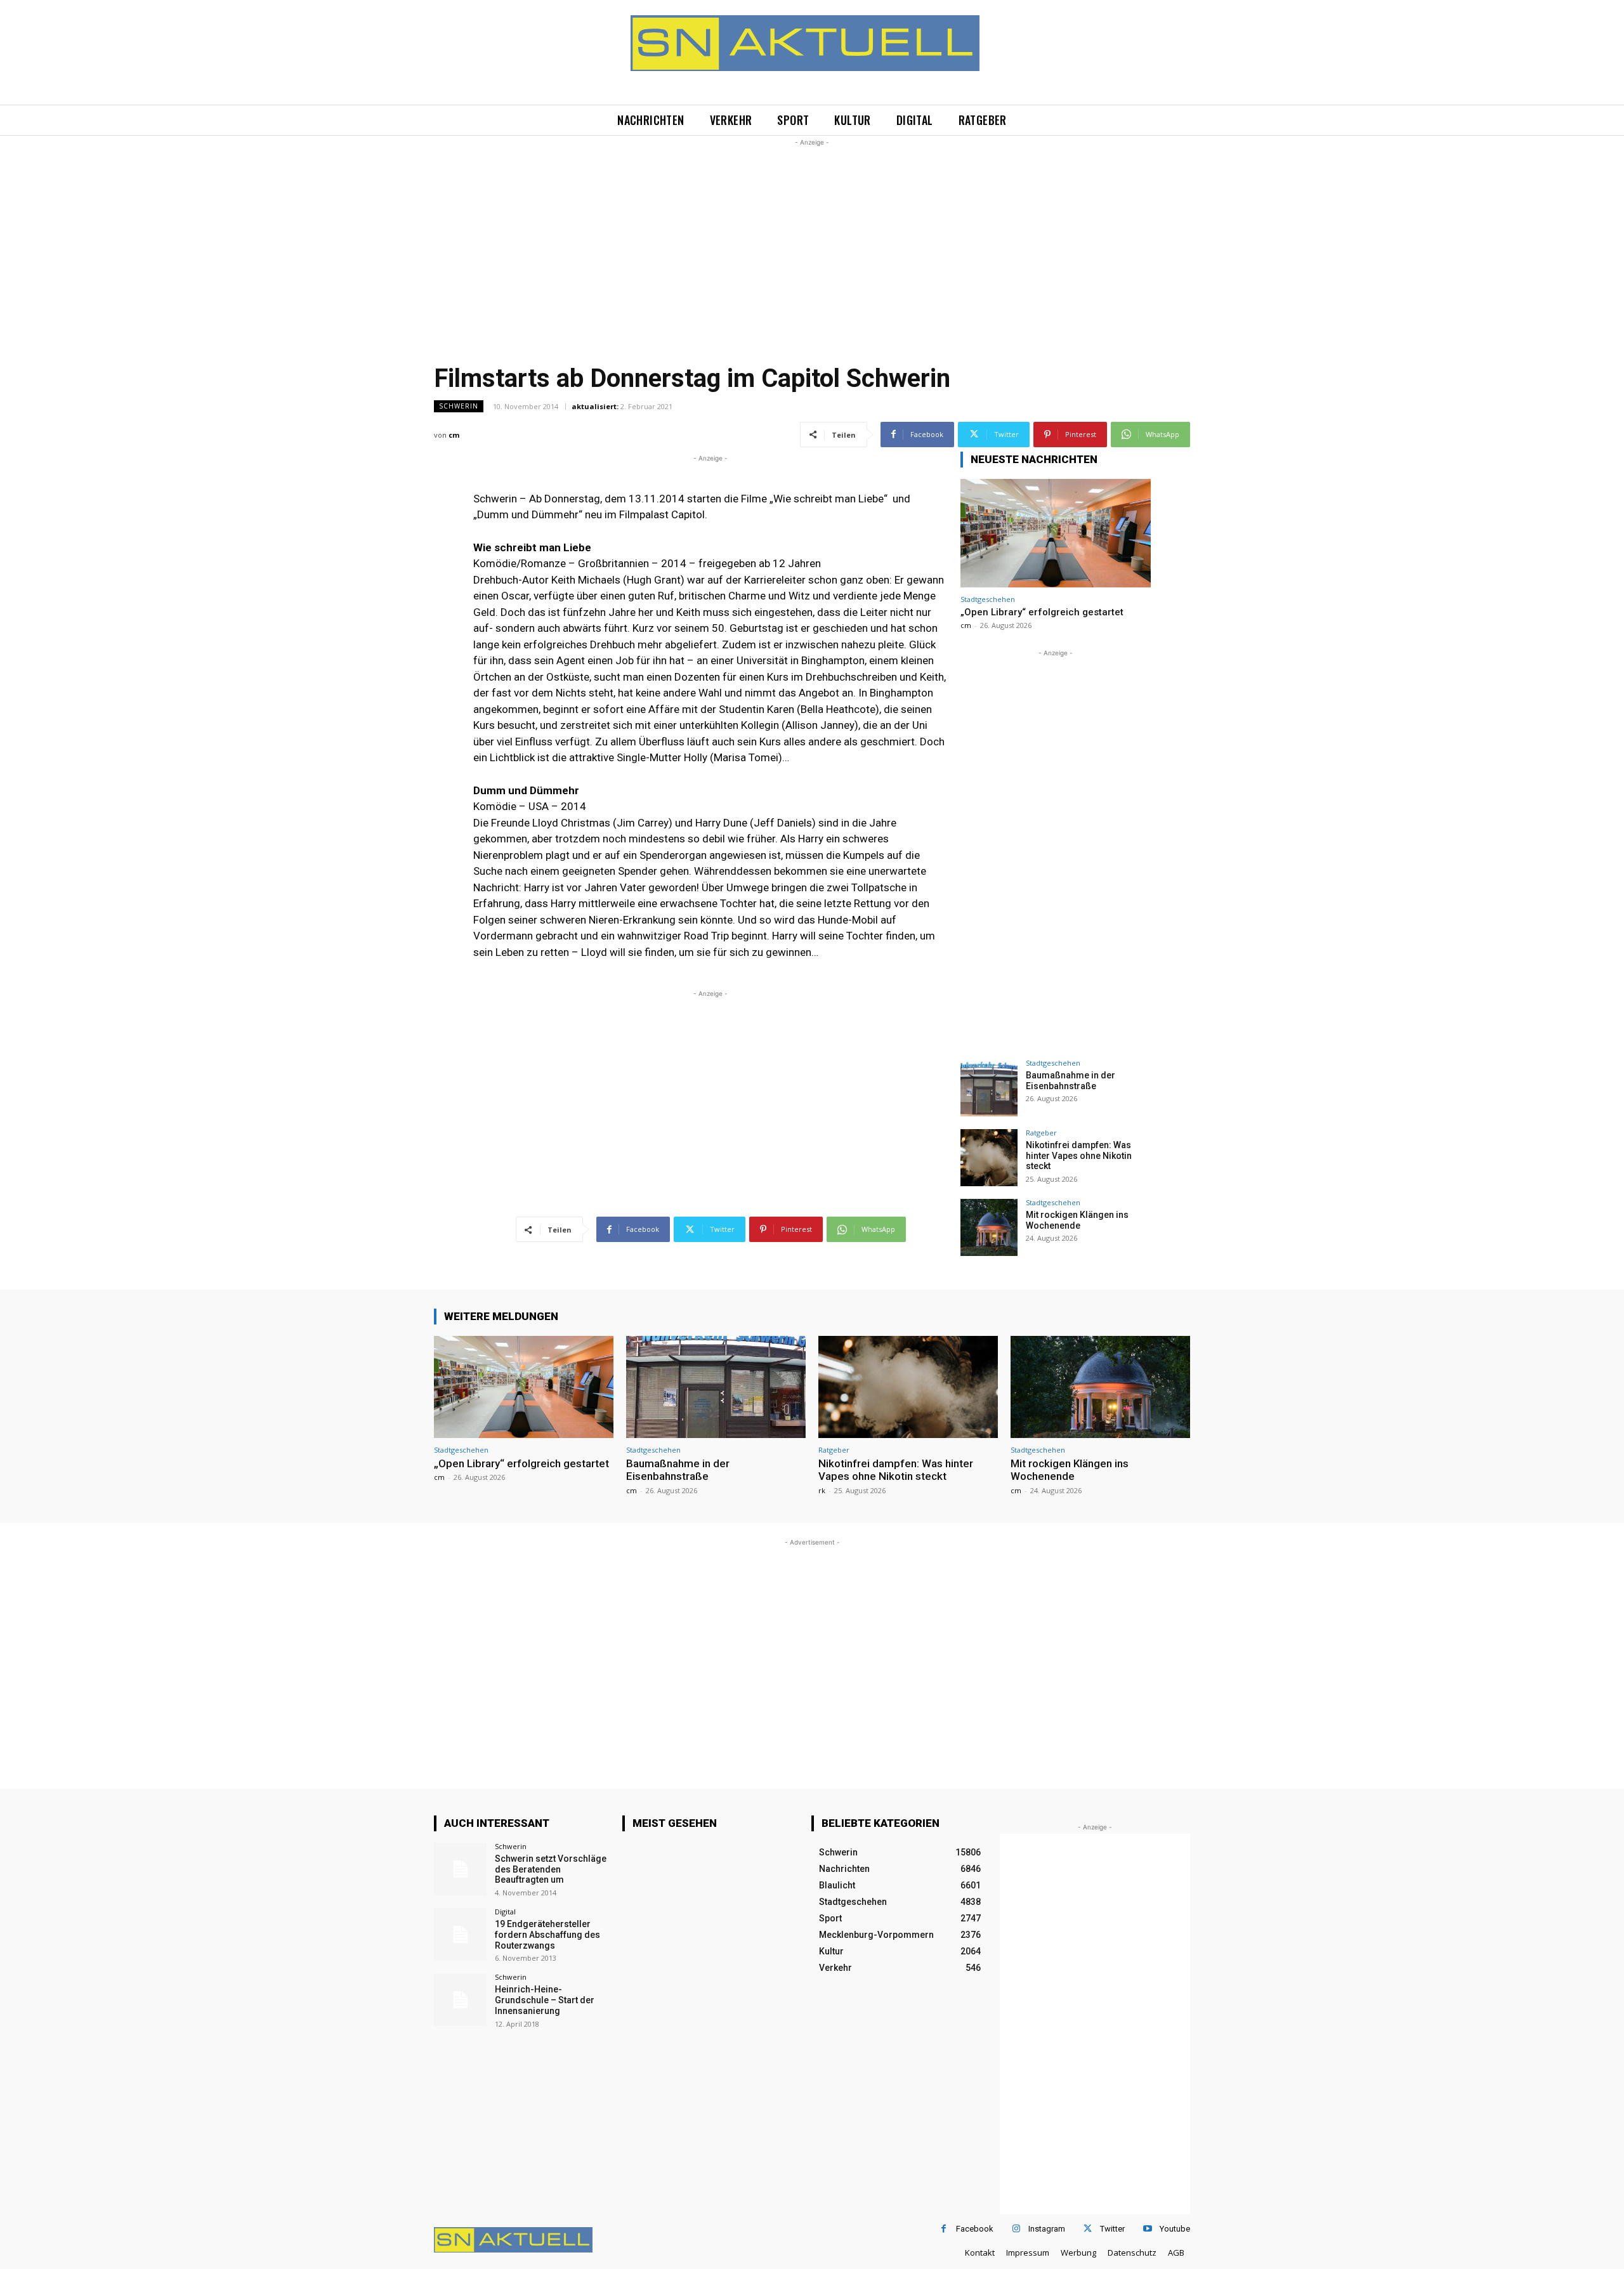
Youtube (1175, 2229)
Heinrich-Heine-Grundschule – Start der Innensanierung (545, 2000)
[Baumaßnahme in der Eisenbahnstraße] (989, 1088)
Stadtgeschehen (988, 599)
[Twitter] (1088, 2229)
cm (454, 435)
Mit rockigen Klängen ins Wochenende (1077, 1220)
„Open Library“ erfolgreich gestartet (1042, 612)
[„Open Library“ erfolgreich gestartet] (1056, 533)
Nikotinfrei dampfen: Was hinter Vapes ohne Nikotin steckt (1079, 1156)
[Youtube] (1147, 2229)
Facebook (975, 2229)
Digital (505, 1912)
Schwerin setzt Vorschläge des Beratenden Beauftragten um (551, 1869)
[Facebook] (944, 2229)
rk (822, 1490)
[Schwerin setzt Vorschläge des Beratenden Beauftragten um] (460, 1869)
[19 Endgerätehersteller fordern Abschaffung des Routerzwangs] (460, 1934)
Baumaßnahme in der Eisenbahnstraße (1071, 1081)
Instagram (1047, 2229)
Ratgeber (1041, 1133)
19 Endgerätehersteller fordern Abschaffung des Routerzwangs (547, 1935)
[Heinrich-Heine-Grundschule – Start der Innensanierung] (460, 2000)
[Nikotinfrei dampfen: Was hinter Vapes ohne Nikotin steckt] (989, 1158)
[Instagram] (1016, 2229)
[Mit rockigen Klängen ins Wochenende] (989, 1227)
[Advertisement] (812, 238)
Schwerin (459, 406)
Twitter (1112, 2229)
